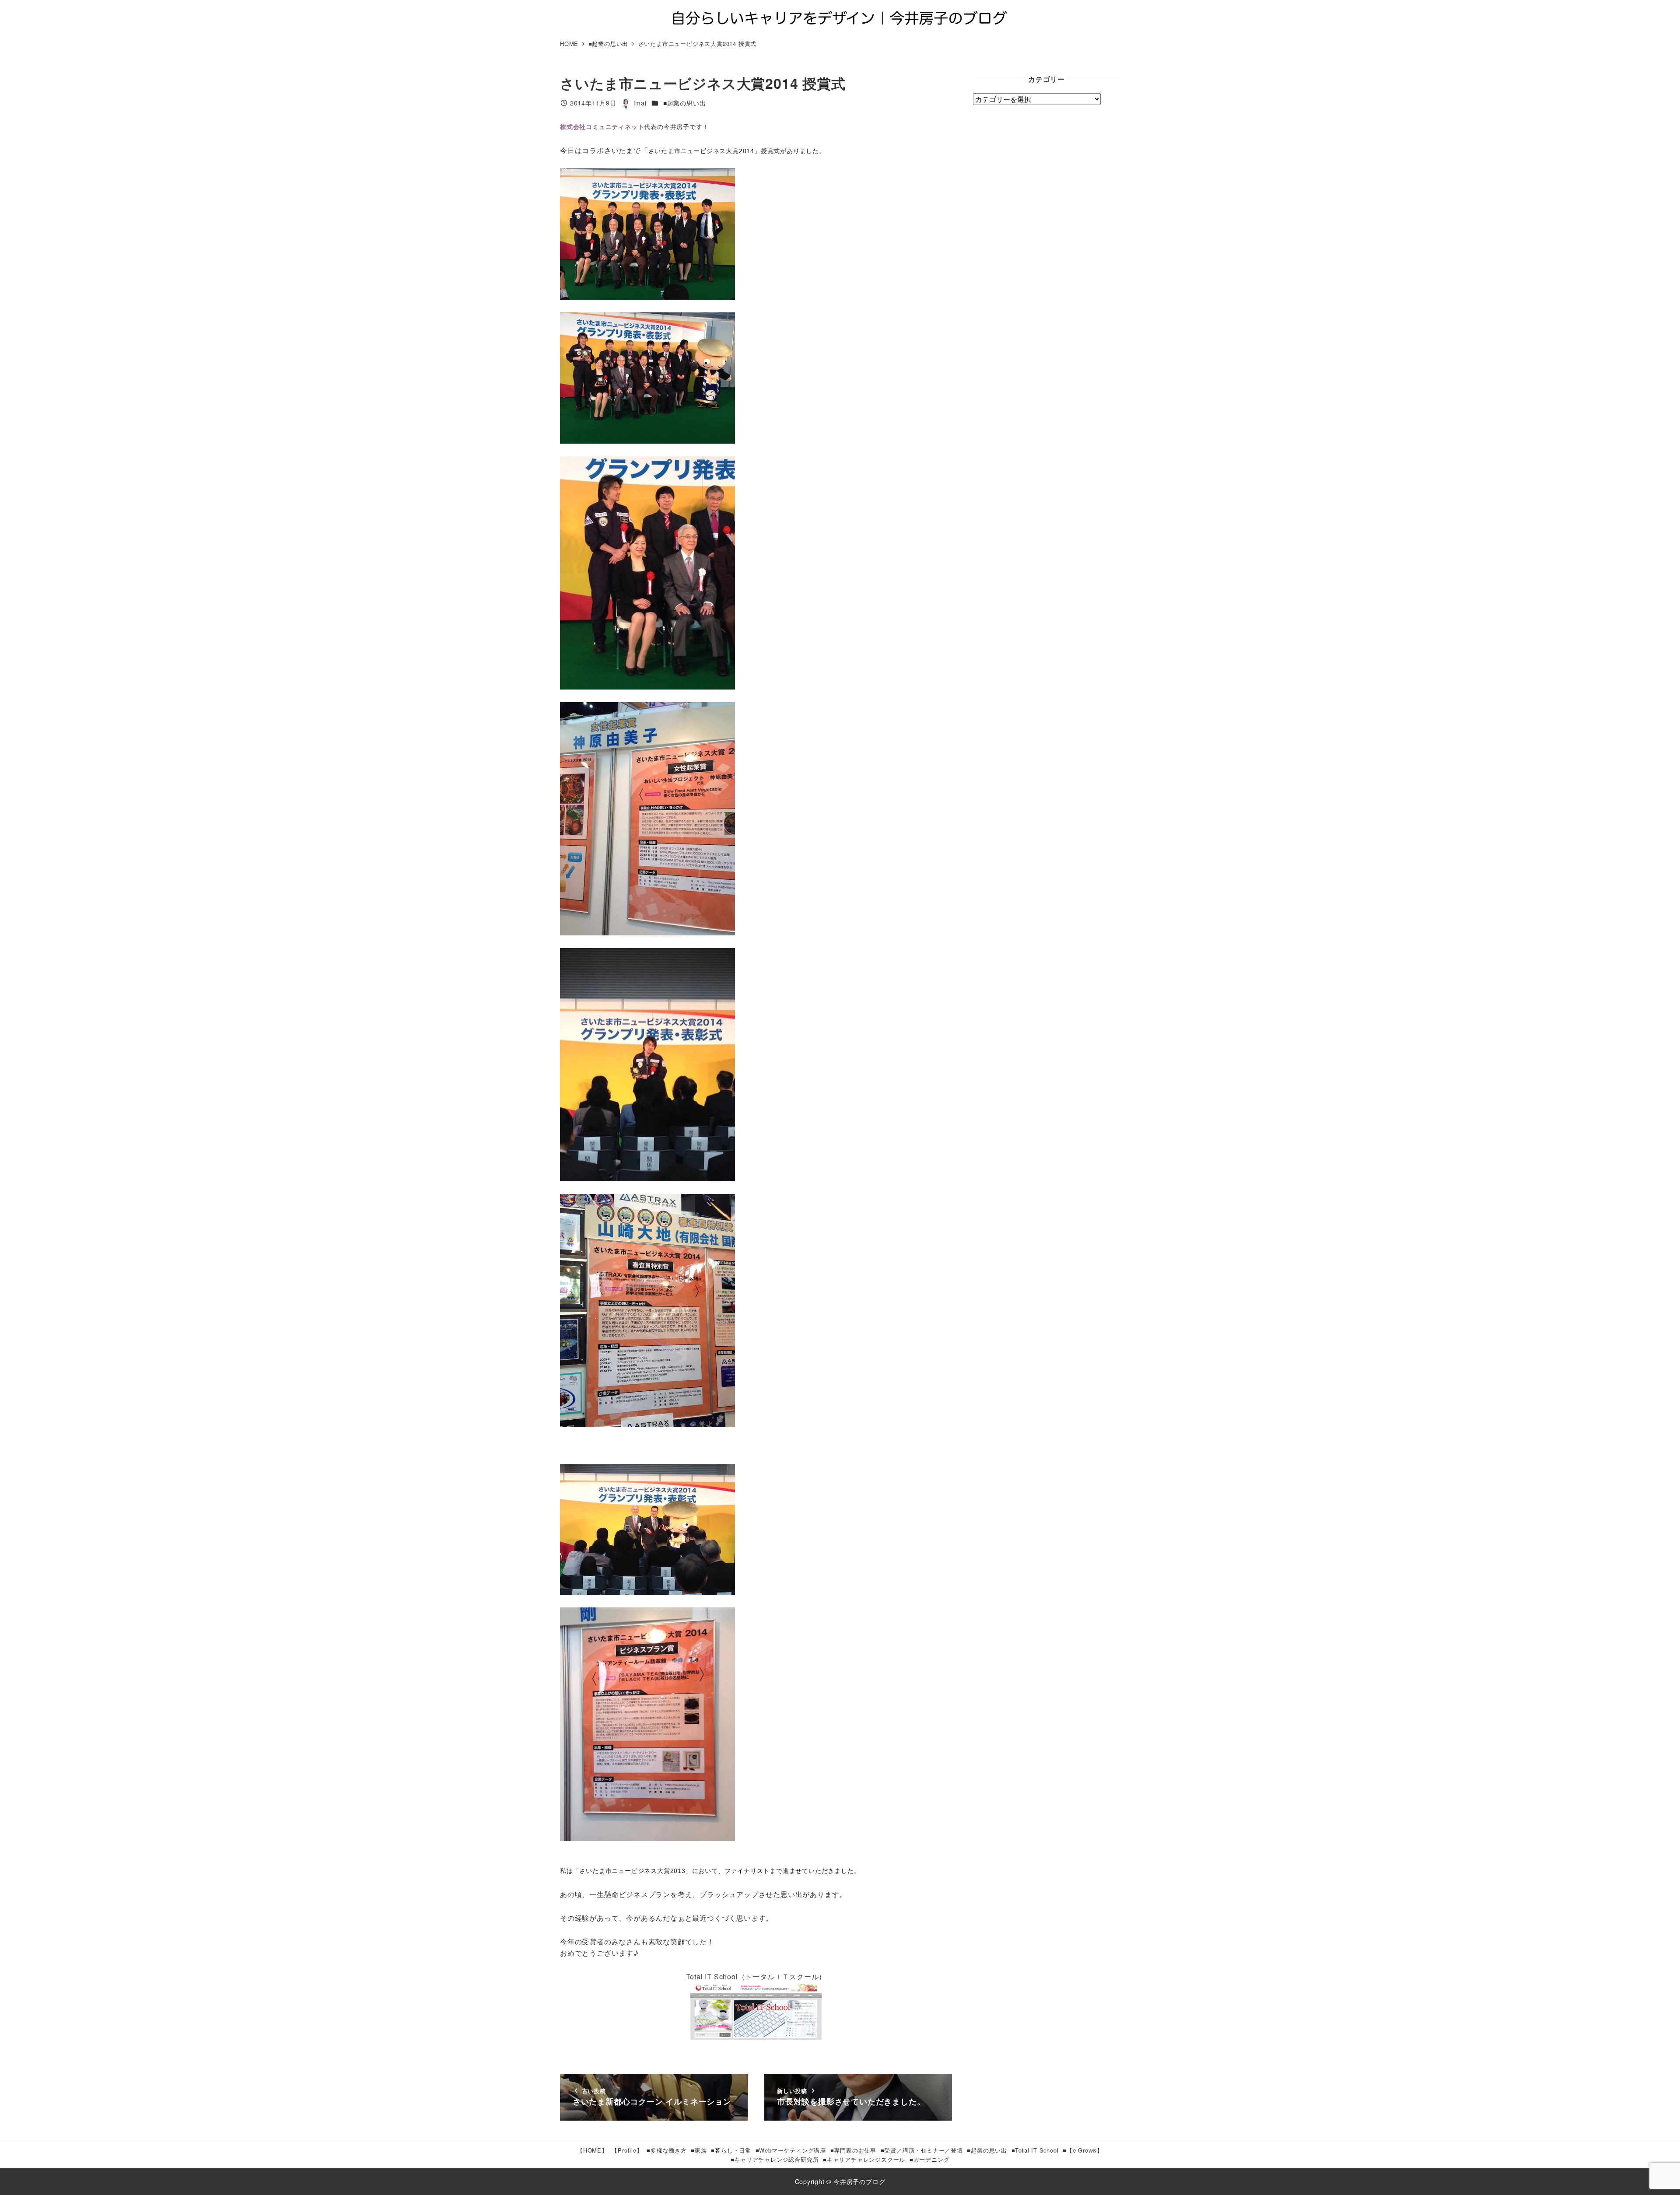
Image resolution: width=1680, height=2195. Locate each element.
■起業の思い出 (685, 103)
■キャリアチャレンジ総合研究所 (775, 2159)
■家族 (699, 2150)
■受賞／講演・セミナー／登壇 (922, 2150)
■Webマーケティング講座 (791, 2150)
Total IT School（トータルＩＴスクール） (756, 1976)
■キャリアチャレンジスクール (864, 2159)
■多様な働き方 (667, 2150)
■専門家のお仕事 (853, 2150)
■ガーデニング (930, 2159)
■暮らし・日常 (731, 2150)
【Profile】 (627, 2150)
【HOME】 (592, 2150)
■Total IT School (1035, 2150)
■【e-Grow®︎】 (1083, 2150)
